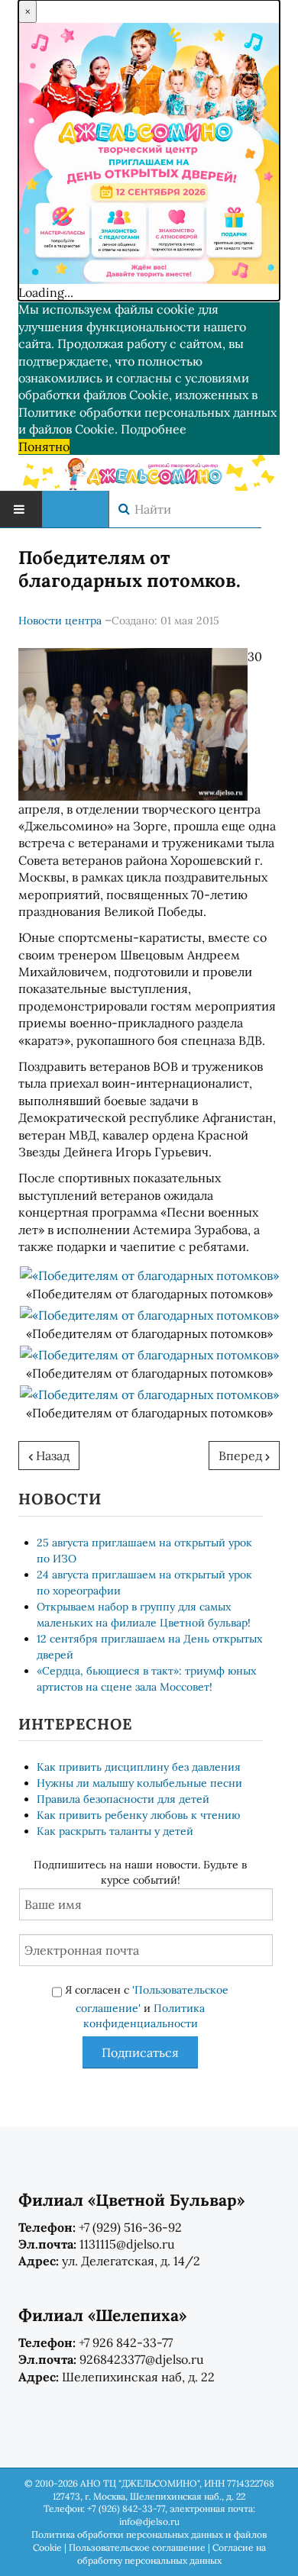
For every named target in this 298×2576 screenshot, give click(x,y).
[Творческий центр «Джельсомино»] (149, 471)
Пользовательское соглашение (137, 2547)
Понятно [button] (44, 447)
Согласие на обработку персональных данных (172, 2554)
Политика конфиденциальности (144, 2016)
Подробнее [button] (154, 429)
